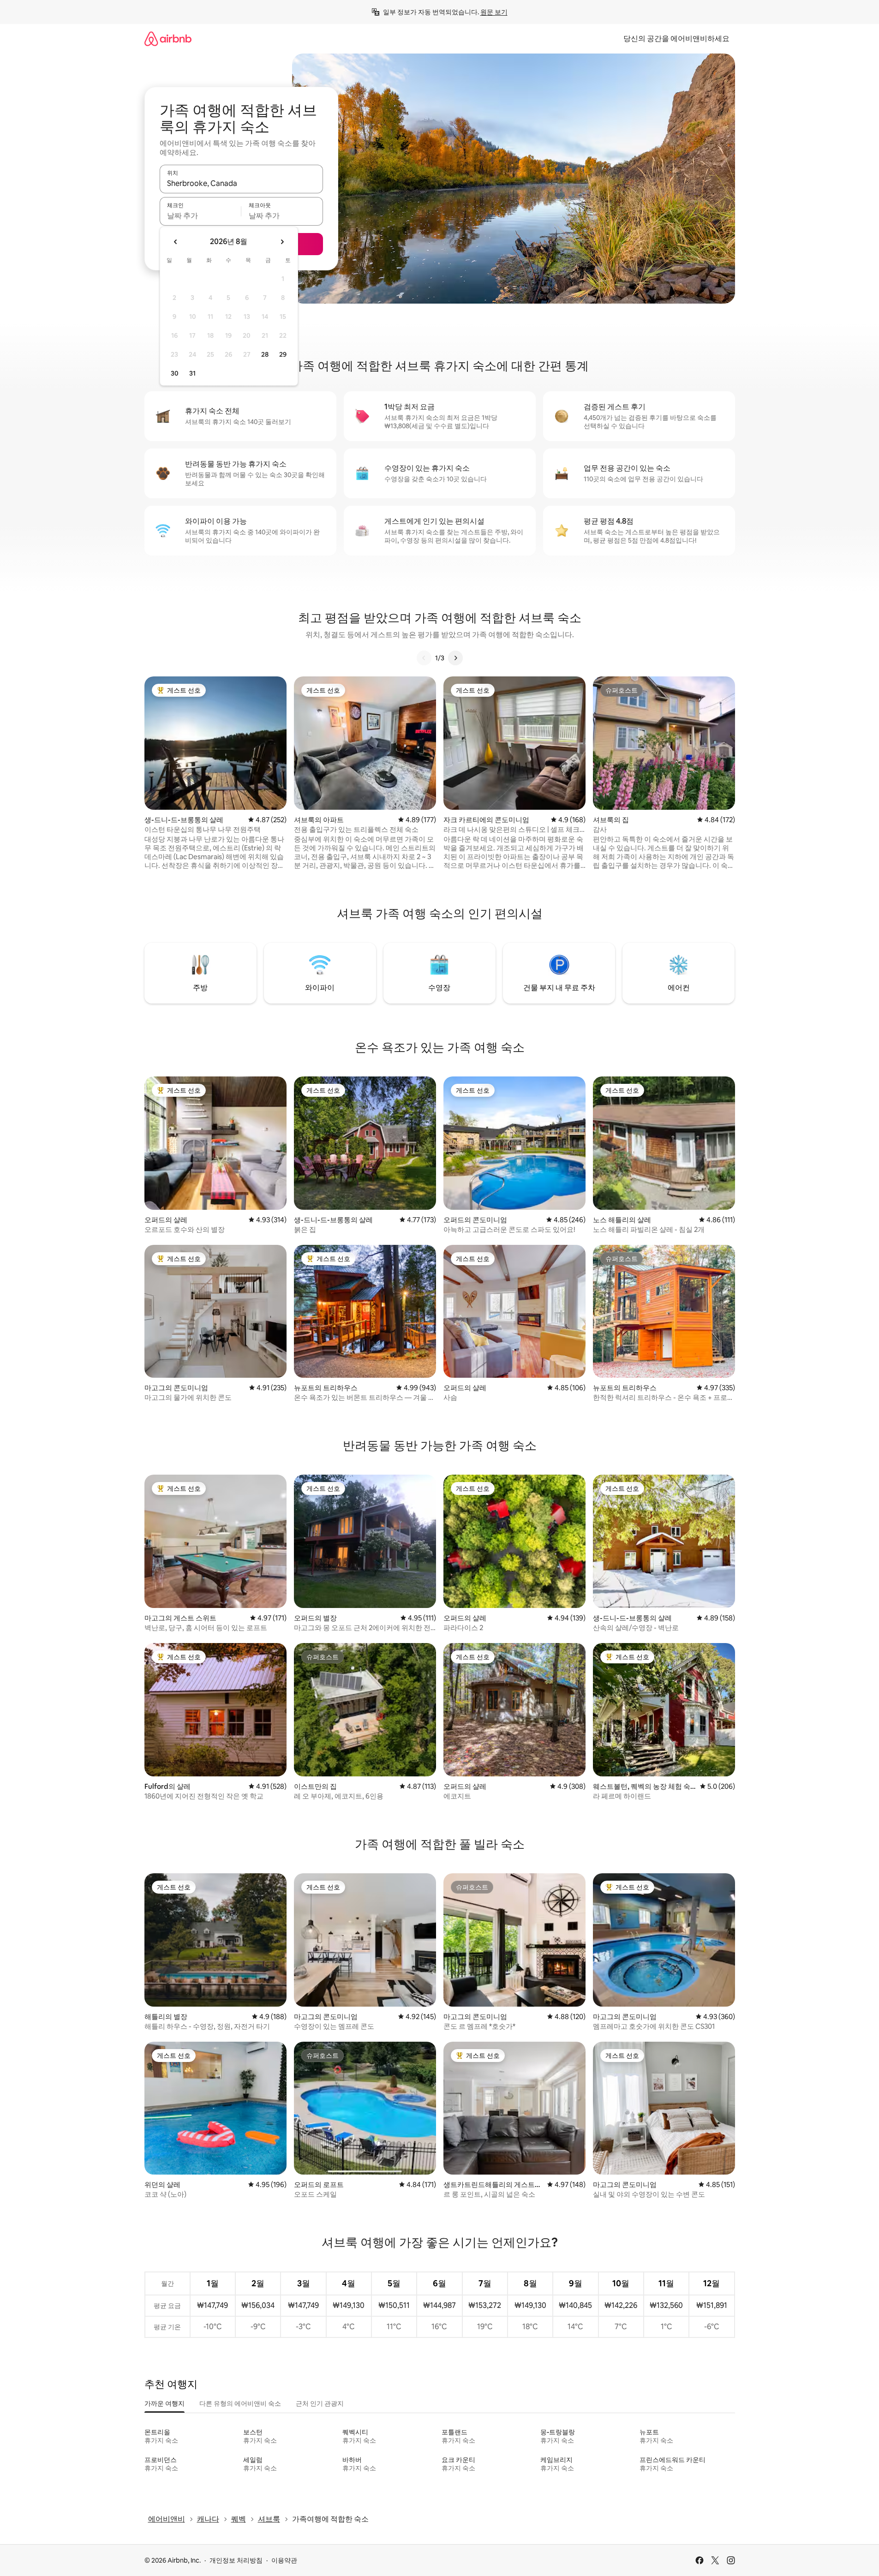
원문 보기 (494, 12)
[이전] (424, 658)
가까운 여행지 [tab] (164, 2403)
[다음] (455, 658)
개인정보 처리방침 (236, 2560)
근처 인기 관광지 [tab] (320, 2403)
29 (283, 354)
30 (175, 373)
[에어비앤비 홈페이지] (168, 39)
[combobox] (241, 183)
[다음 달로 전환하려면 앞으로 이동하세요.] (282, 242)
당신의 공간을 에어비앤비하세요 (676, 39)
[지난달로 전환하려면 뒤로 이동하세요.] (176, 242)
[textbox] (200, 215)
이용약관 (284, 2560)
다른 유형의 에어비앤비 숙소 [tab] (240, 2403)
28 (265, 354)
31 (192, 373)
